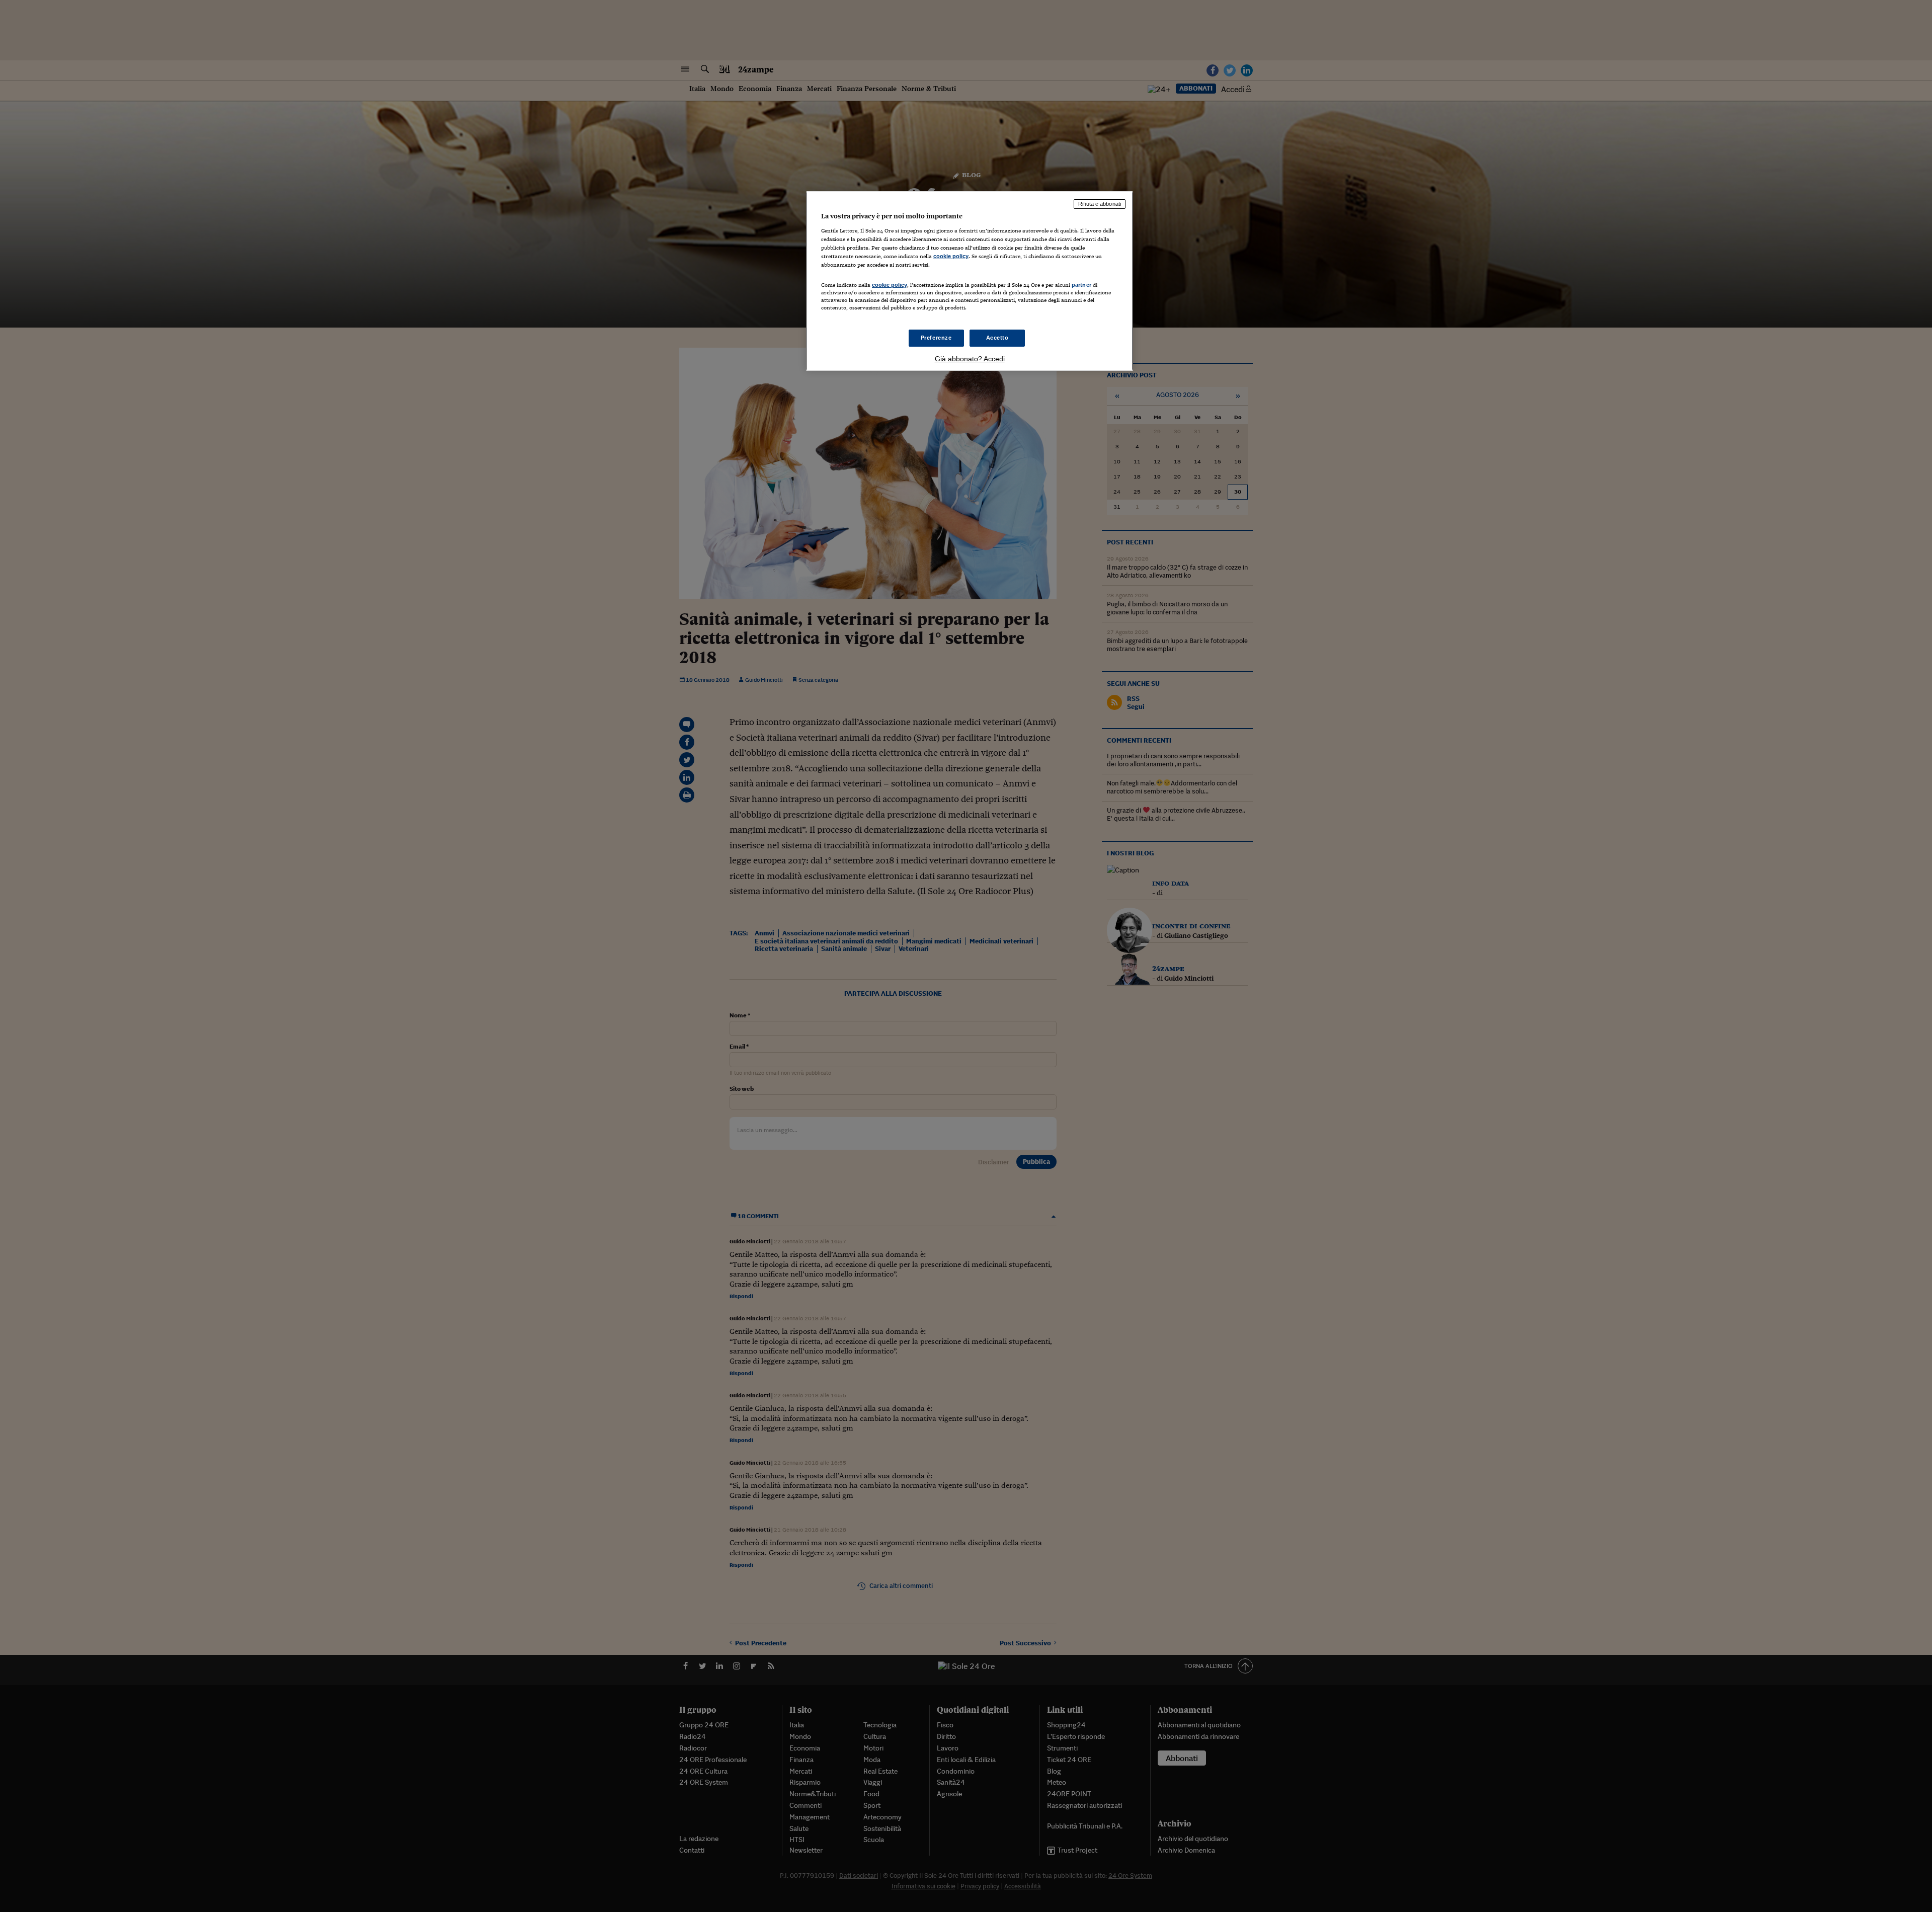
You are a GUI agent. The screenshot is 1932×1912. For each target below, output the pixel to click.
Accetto (997, 338)
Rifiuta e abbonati (1100, 204)
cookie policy (951, 256)
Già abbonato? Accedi (970, 359)
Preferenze (936, 338)
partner (1081, 285)
